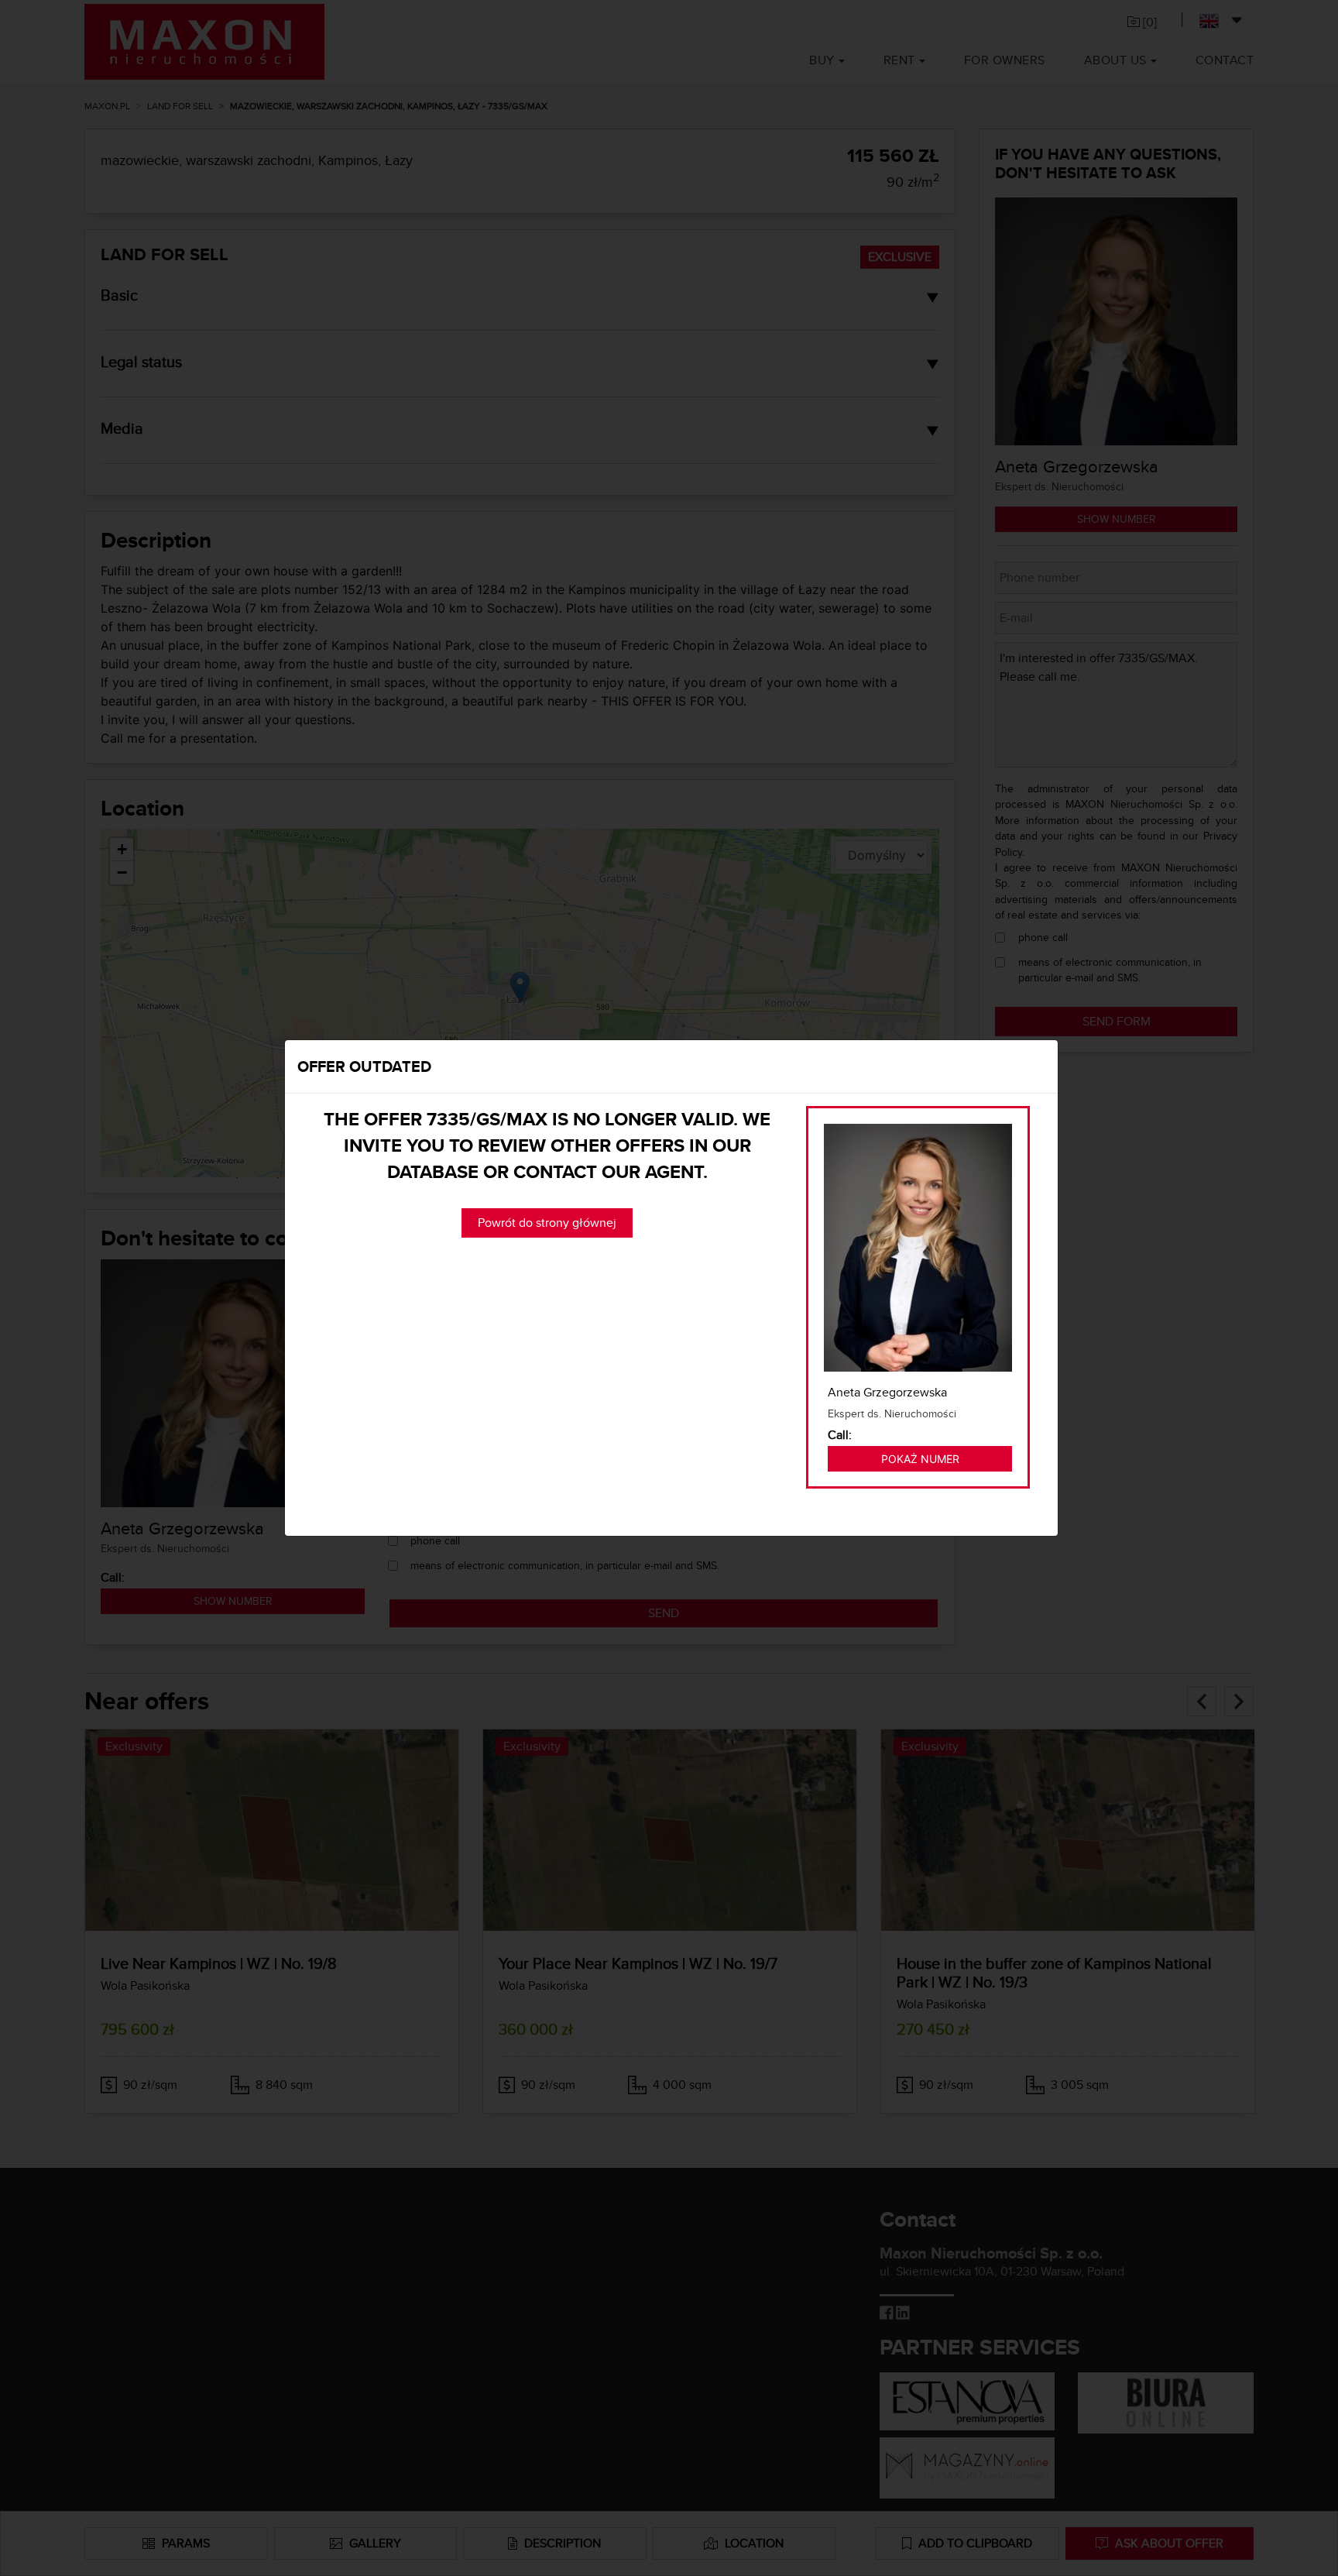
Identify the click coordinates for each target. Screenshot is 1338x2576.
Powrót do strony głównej (547, 1223)
